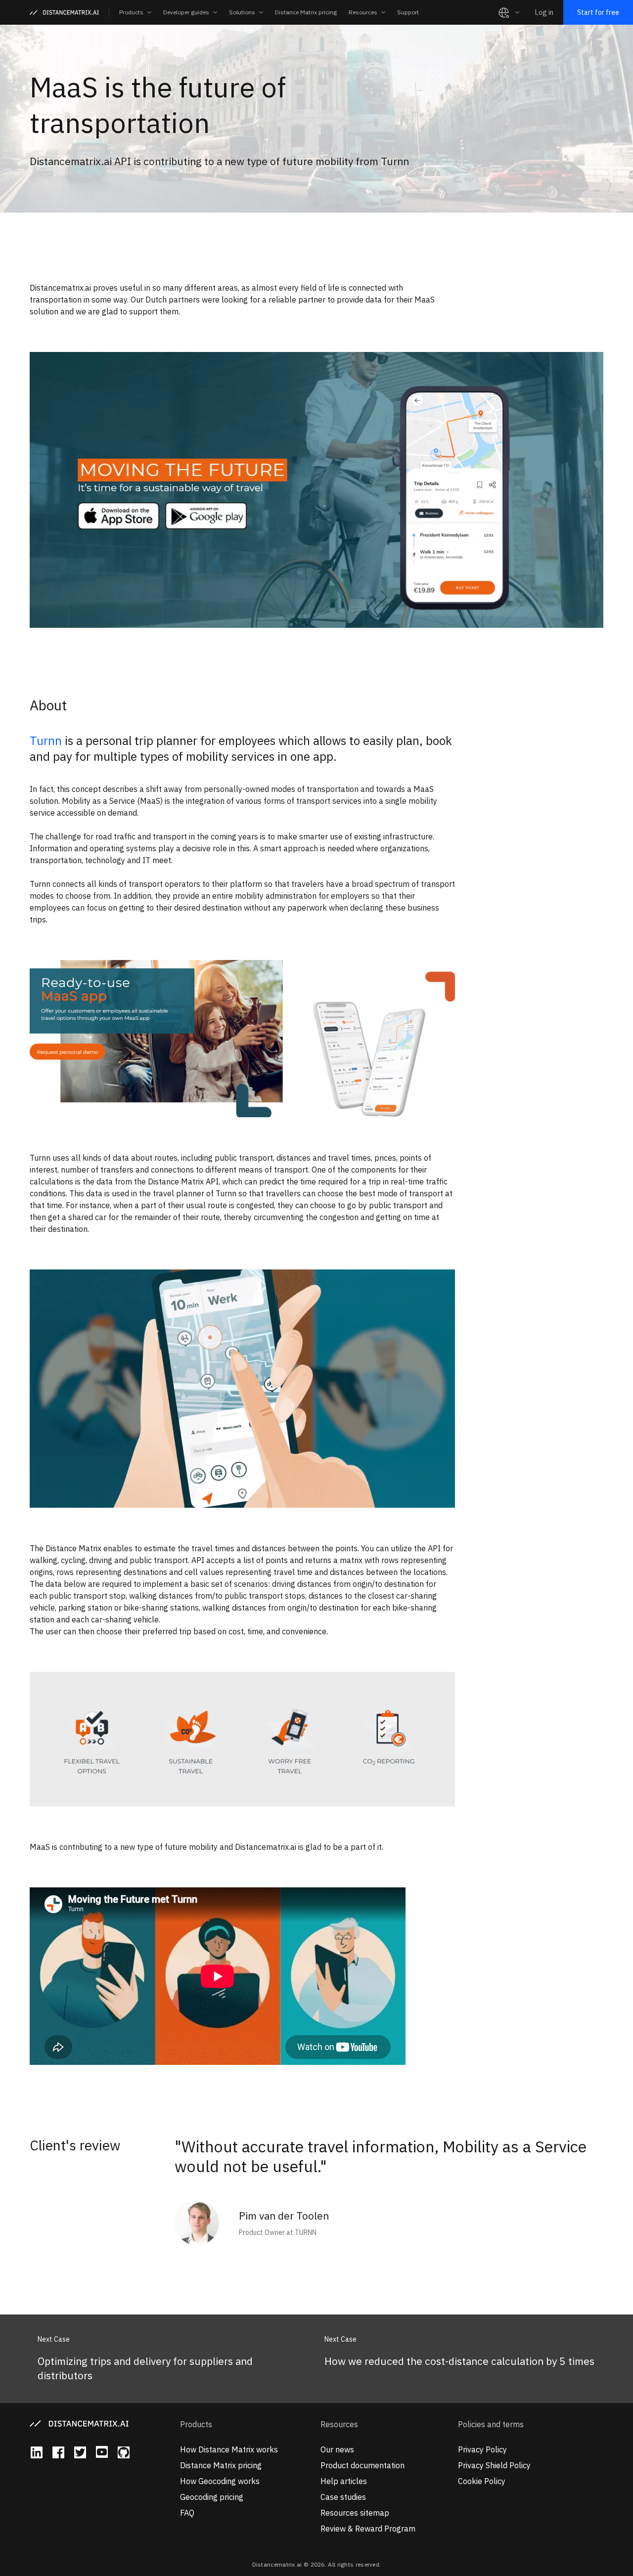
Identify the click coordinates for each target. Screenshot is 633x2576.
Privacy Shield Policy (494, 2465)
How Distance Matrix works (229, 2449)
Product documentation (362, 2465)
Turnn (46, 741)
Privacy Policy (482, 2449)
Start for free (598, 12)
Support (408, 12)
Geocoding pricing (212, 2497)
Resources (339, 2424)
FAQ (187, 2513)
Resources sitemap (355, 2513)
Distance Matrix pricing (306, 12)
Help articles (344, 2481)
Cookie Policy (482, 2481)
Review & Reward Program (368, 2529)
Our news (337, 2449)
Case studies (343, 2497)
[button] (135, 12)
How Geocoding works (220, 2481)
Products (196, 2424)
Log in (544, 12)
